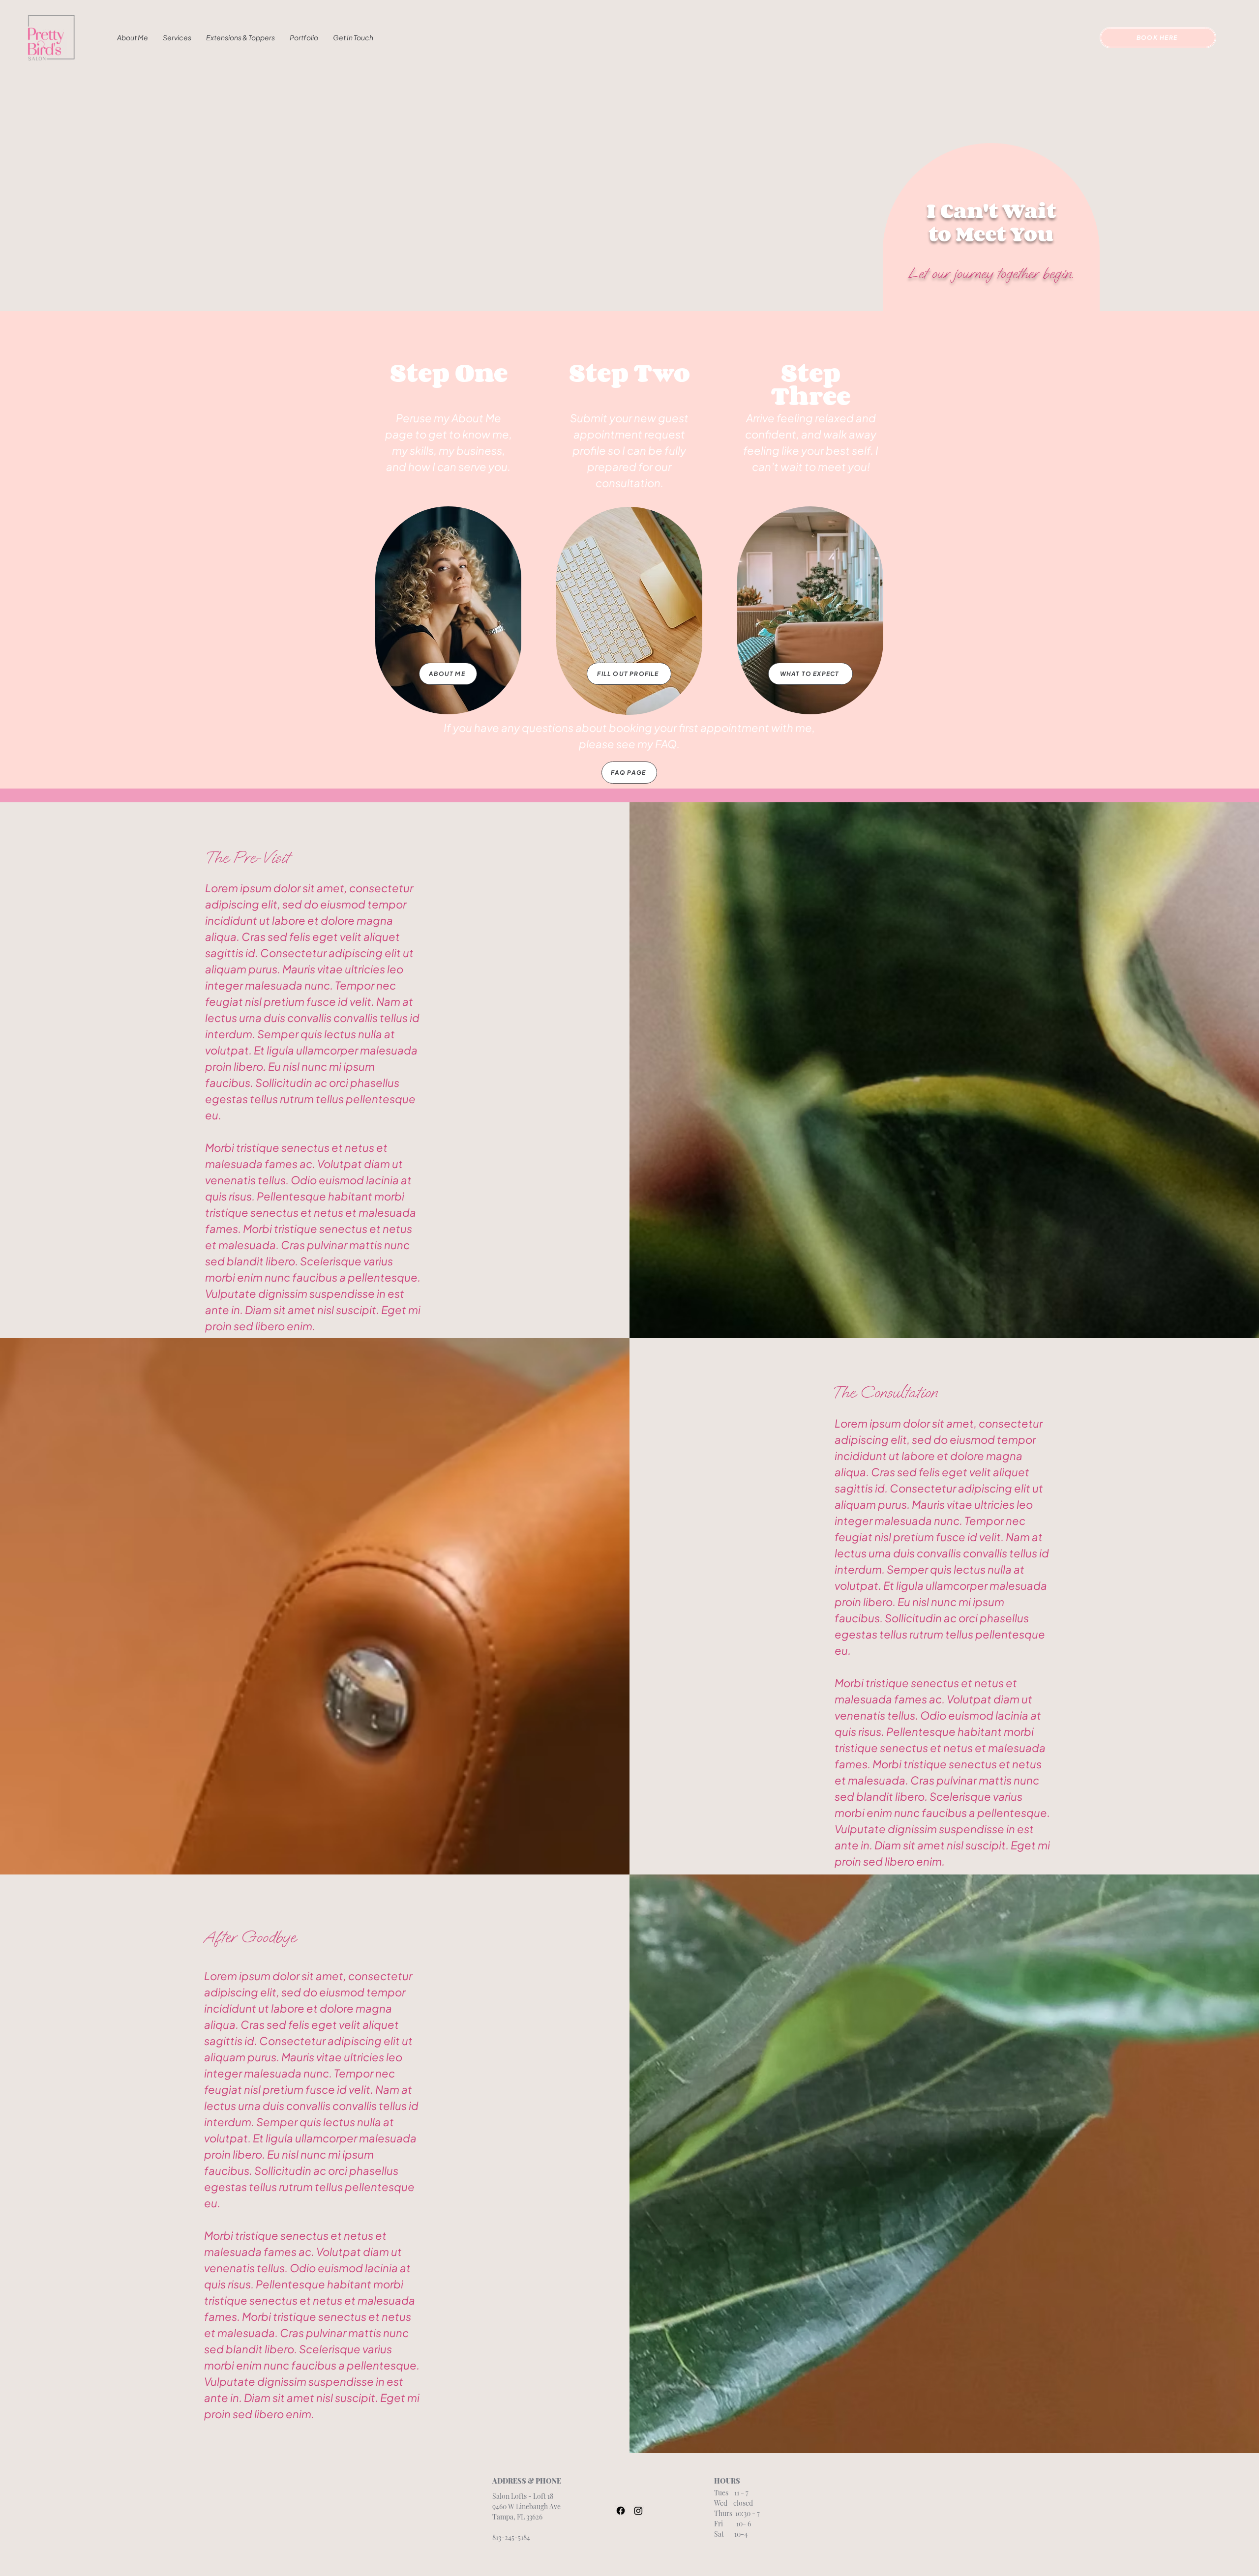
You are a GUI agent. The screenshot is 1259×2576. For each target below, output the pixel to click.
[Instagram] (638, 2511)
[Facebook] (621, 2511)
